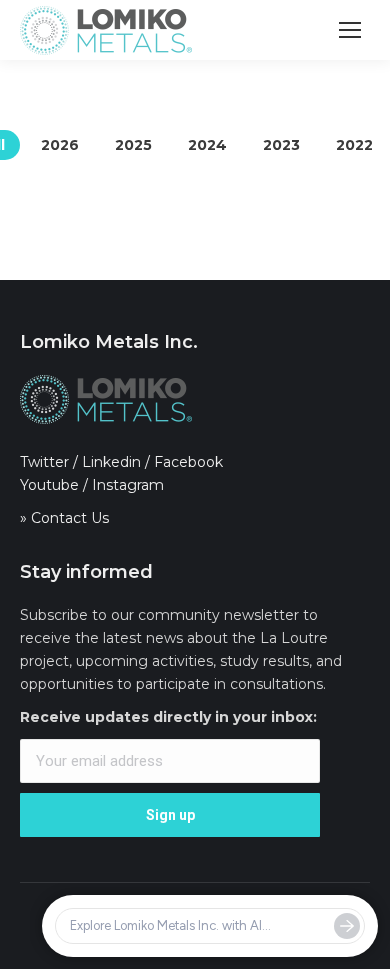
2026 (60, 145)
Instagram (128, 485)
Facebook (188, 462)
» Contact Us (64, 518)
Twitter (44, 462)
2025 (133, 145)
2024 (207, 145)
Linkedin (111, 462)
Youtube (49, 485)
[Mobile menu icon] (350, 30)
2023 (281, 145)
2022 (354, 145)
